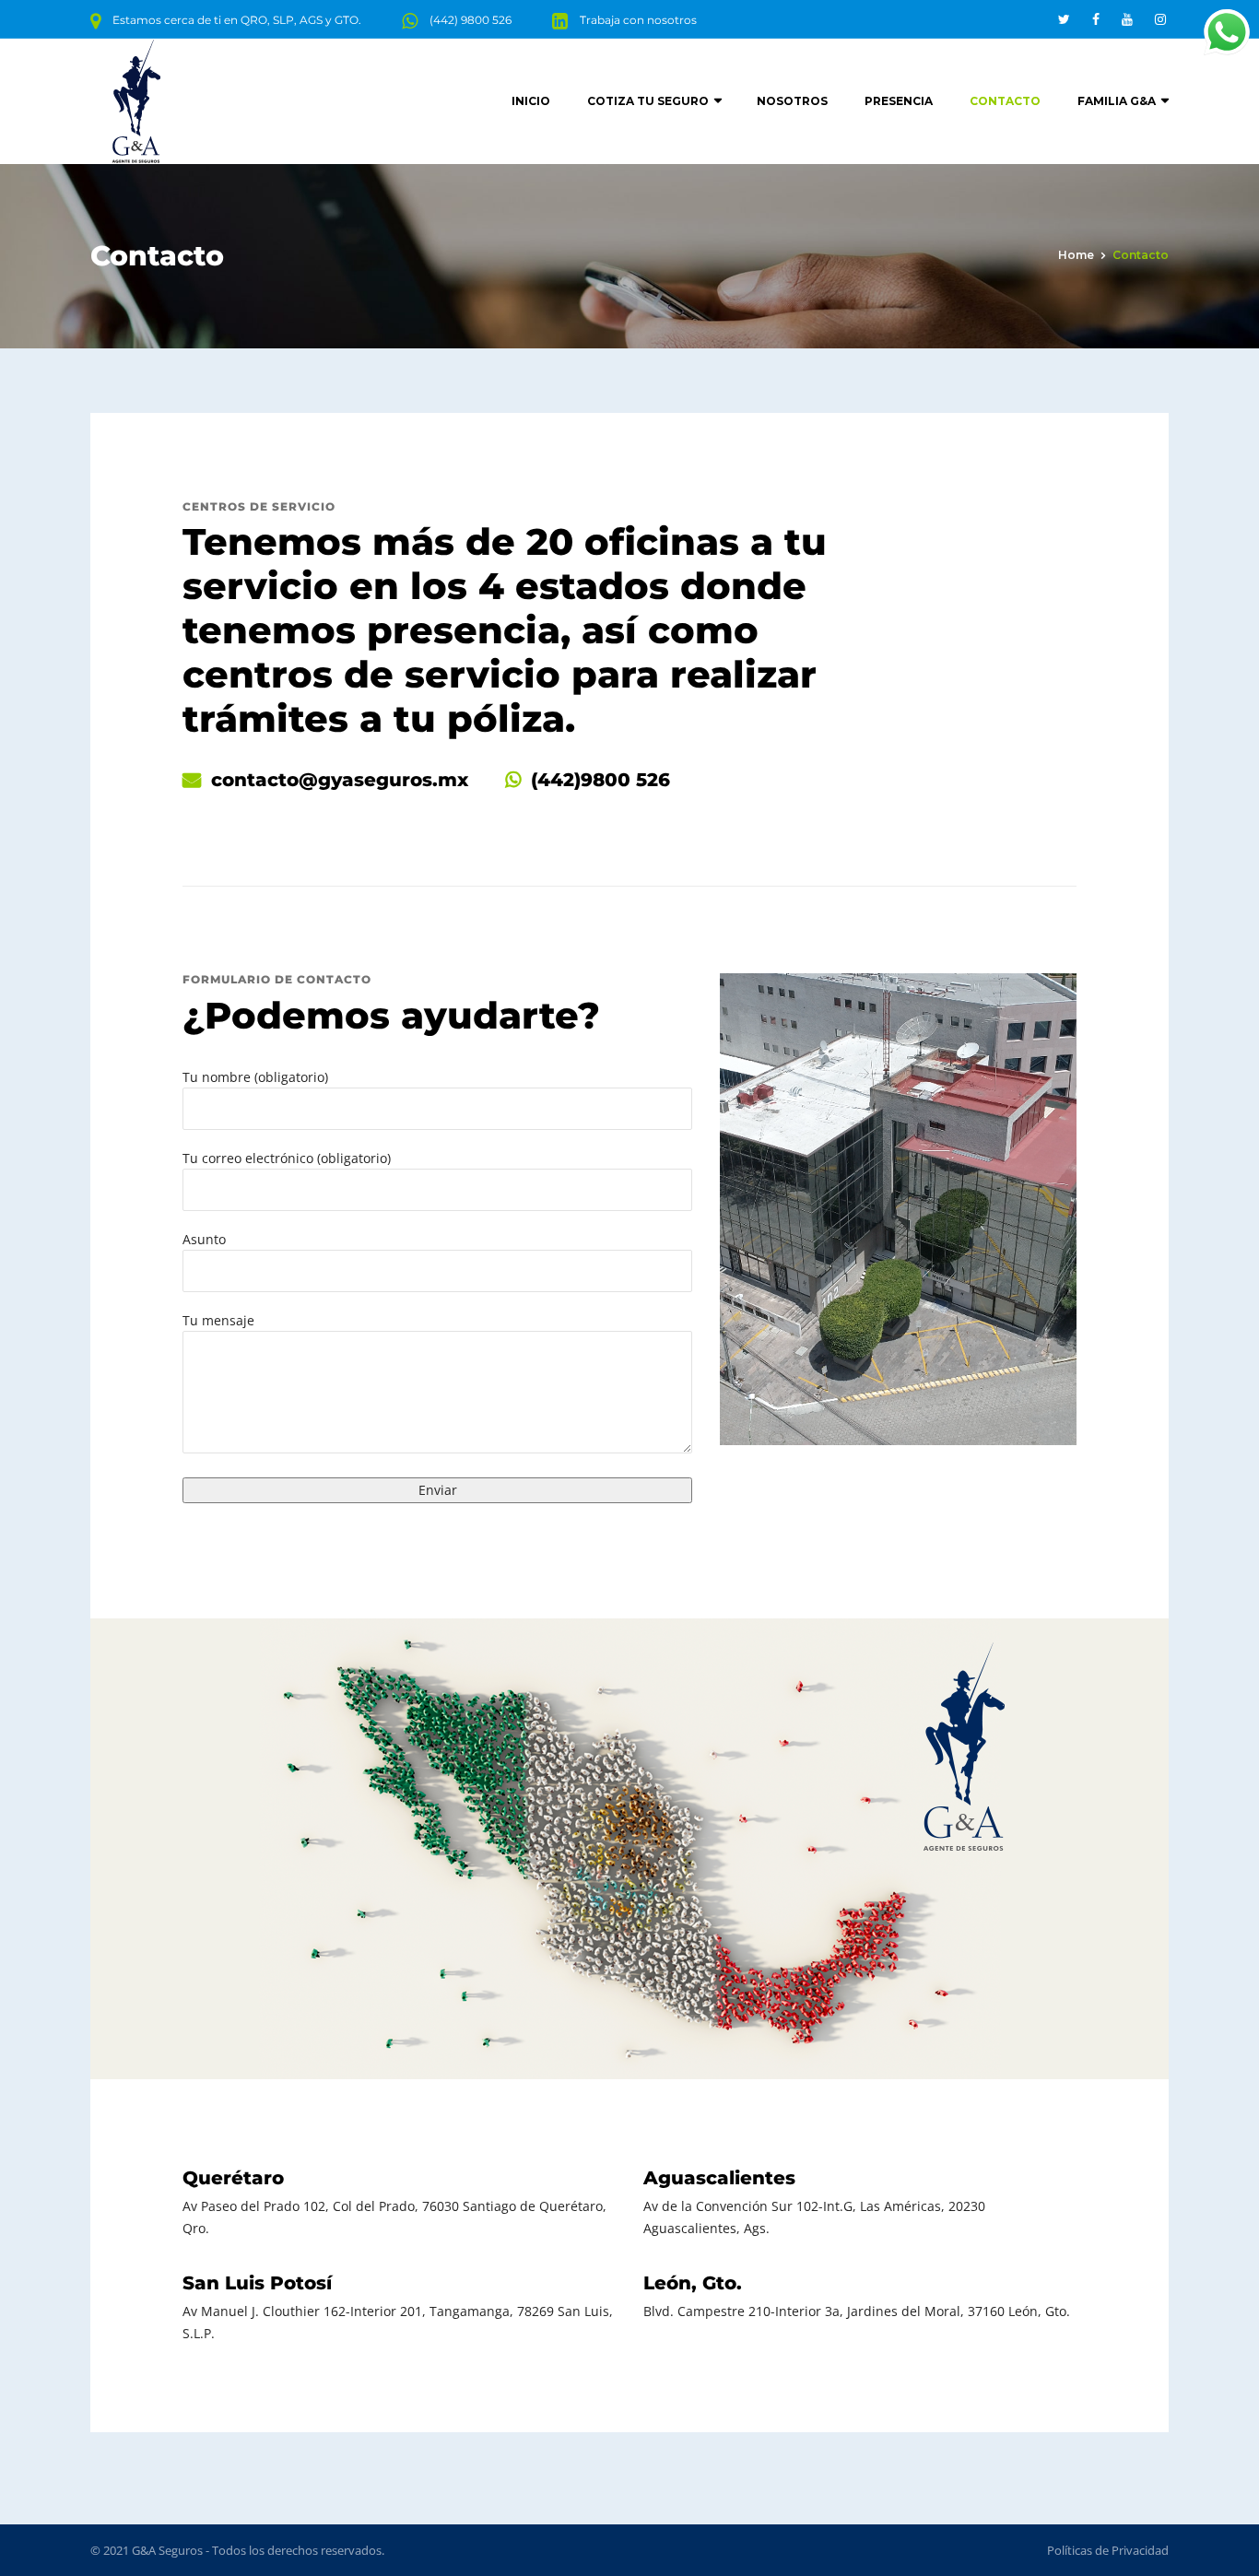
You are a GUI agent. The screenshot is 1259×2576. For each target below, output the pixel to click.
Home (1076, 255)
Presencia (899, 101)
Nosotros (792, 101)
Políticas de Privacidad (1108, 2550)
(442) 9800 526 (471, 20)
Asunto (204, 1239)
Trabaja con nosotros (638, 20)
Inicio (531, 101)
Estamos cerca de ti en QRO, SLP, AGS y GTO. (237, 20)
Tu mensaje (218, 1320)
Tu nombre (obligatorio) (255, 1077)
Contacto (1005, 101)
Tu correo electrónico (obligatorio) (287, 1158)
